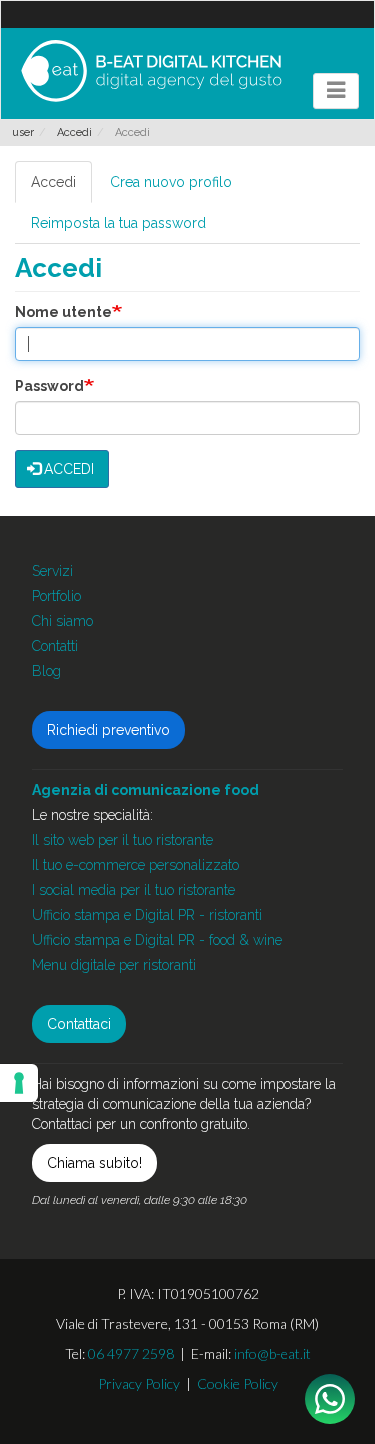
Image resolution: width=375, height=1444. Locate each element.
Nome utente (63, 312)
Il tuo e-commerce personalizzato (135, 865)
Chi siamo (62, 621)
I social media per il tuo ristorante (133, 890)
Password (49, 386)
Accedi (74, 132)
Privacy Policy (139, 1383)
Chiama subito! (94, 1163)
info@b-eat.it (272, 1353)
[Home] (151, 71)
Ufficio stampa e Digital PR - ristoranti (147, 915)
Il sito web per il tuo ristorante (122, 840)
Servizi (52, 571)
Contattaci (79, 1024)
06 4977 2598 (131, 1353)
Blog (46, 671)
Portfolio (56, 596)
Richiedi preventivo (108, 730)
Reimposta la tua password (118, 223)
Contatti (55, 646)
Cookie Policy (237, 1383)
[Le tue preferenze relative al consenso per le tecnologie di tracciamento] (19, 1083)
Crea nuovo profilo (171, 182)
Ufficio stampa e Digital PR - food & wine (157, 940)
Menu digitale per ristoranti (114, 965)
